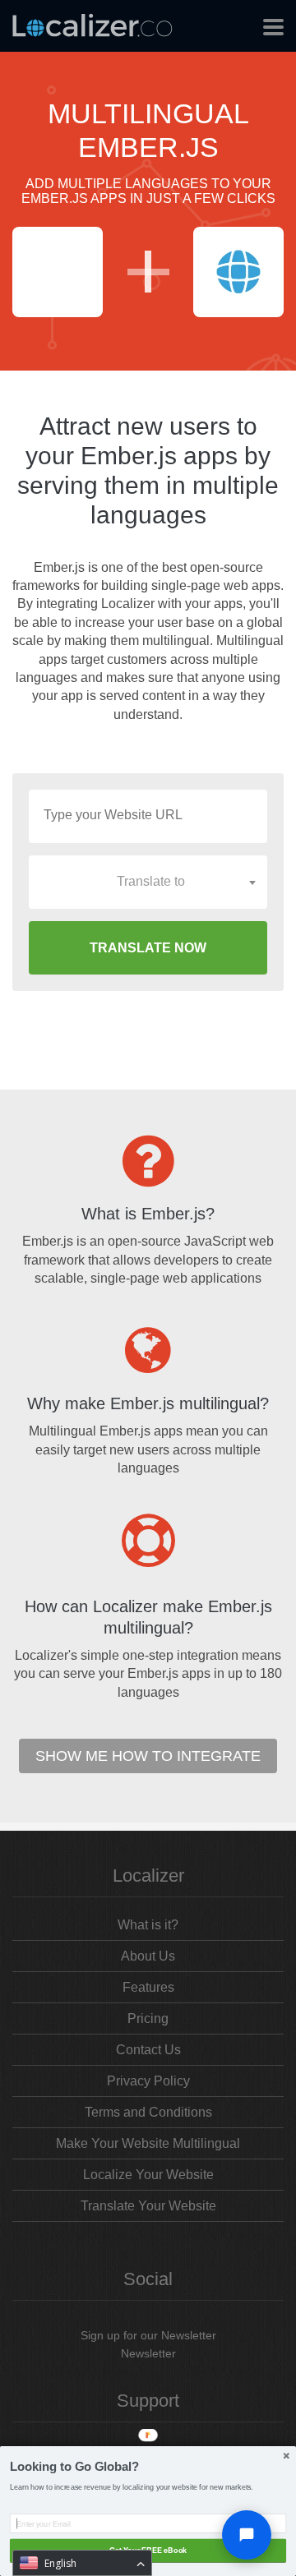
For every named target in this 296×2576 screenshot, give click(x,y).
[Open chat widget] (247, 2535)
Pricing (148, 2018)
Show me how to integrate (148, 1756)
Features (148, 1987)
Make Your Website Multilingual (148, 2143)
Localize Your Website (148, 2175)
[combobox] (148, 882)
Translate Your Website (148, 2206)
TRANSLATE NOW (148, 948)
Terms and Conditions (148, 2112)
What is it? (148, 1925)
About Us (148, 1956)
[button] (148, 2467)
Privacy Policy (148, 2081)
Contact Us (148, 2050)
